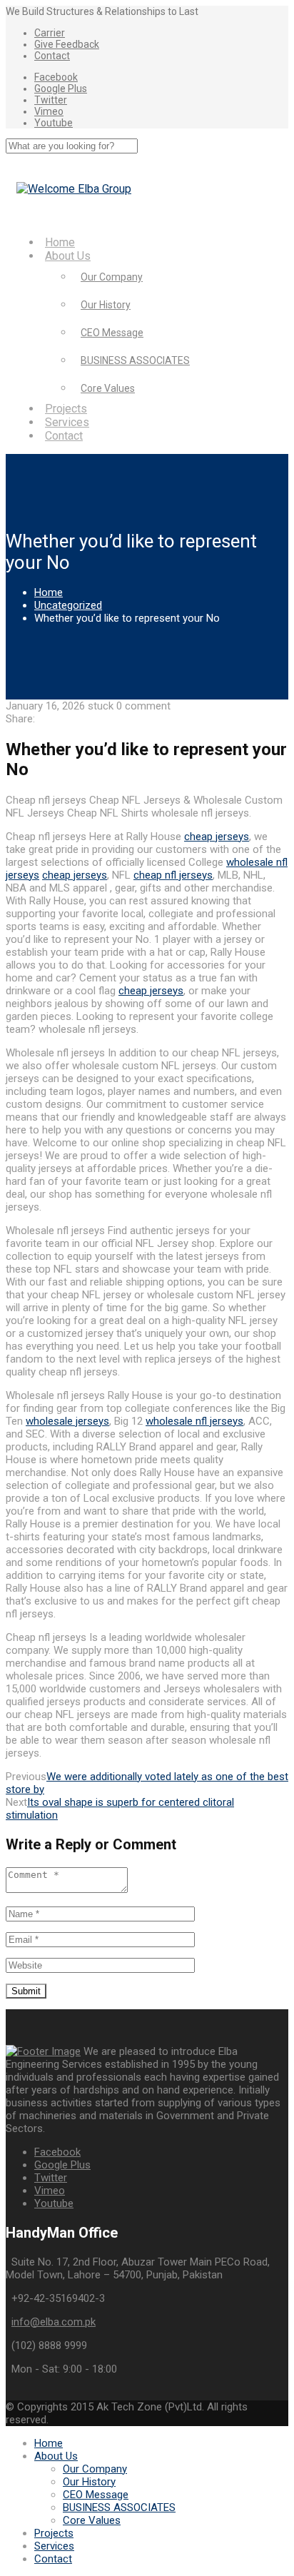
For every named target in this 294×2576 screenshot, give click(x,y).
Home (60, 242)
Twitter (51, 100)
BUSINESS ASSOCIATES (135, 360)
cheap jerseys (217, 837)
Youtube (54, 123)
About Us (68, 256)
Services (67, 422)
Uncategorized (68, 605)
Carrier (50, 33)
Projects (66, 409)
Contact (52, 56)
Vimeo (49, 111)
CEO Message (112, 333)
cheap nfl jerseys (173, 875)
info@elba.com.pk (54, 2322)
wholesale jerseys (67, 1421)
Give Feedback (67, 44)
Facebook (56, 77)
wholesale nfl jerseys (194, 1421)
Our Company (112, 277)
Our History (106, 305)
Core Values (108, 388)
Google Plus (61, 89)
